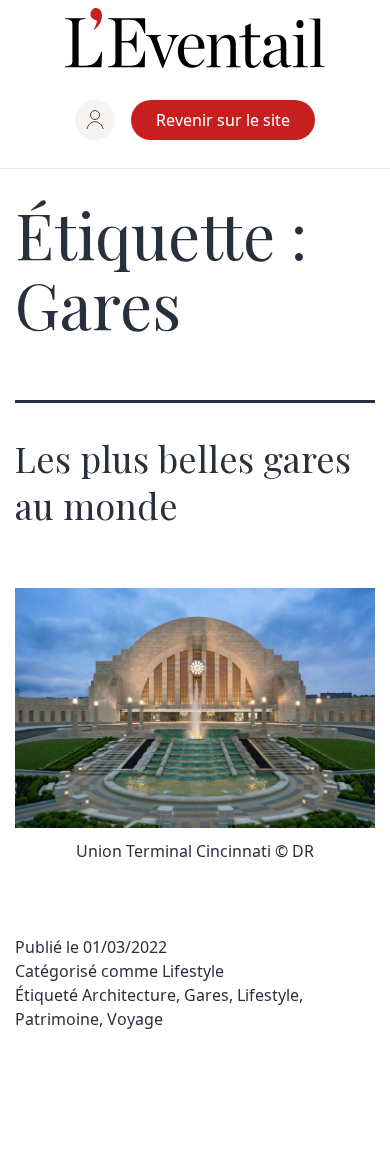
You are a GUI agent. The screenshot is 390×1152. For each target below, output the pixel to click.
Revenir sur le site (223, 120)
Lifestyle (193, 971)
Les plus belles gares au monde (183, 481)
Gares (206, 995)
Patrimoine (57, 1019)
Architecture (129, 995)
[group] (95, 120)
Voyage (135, 1019)
